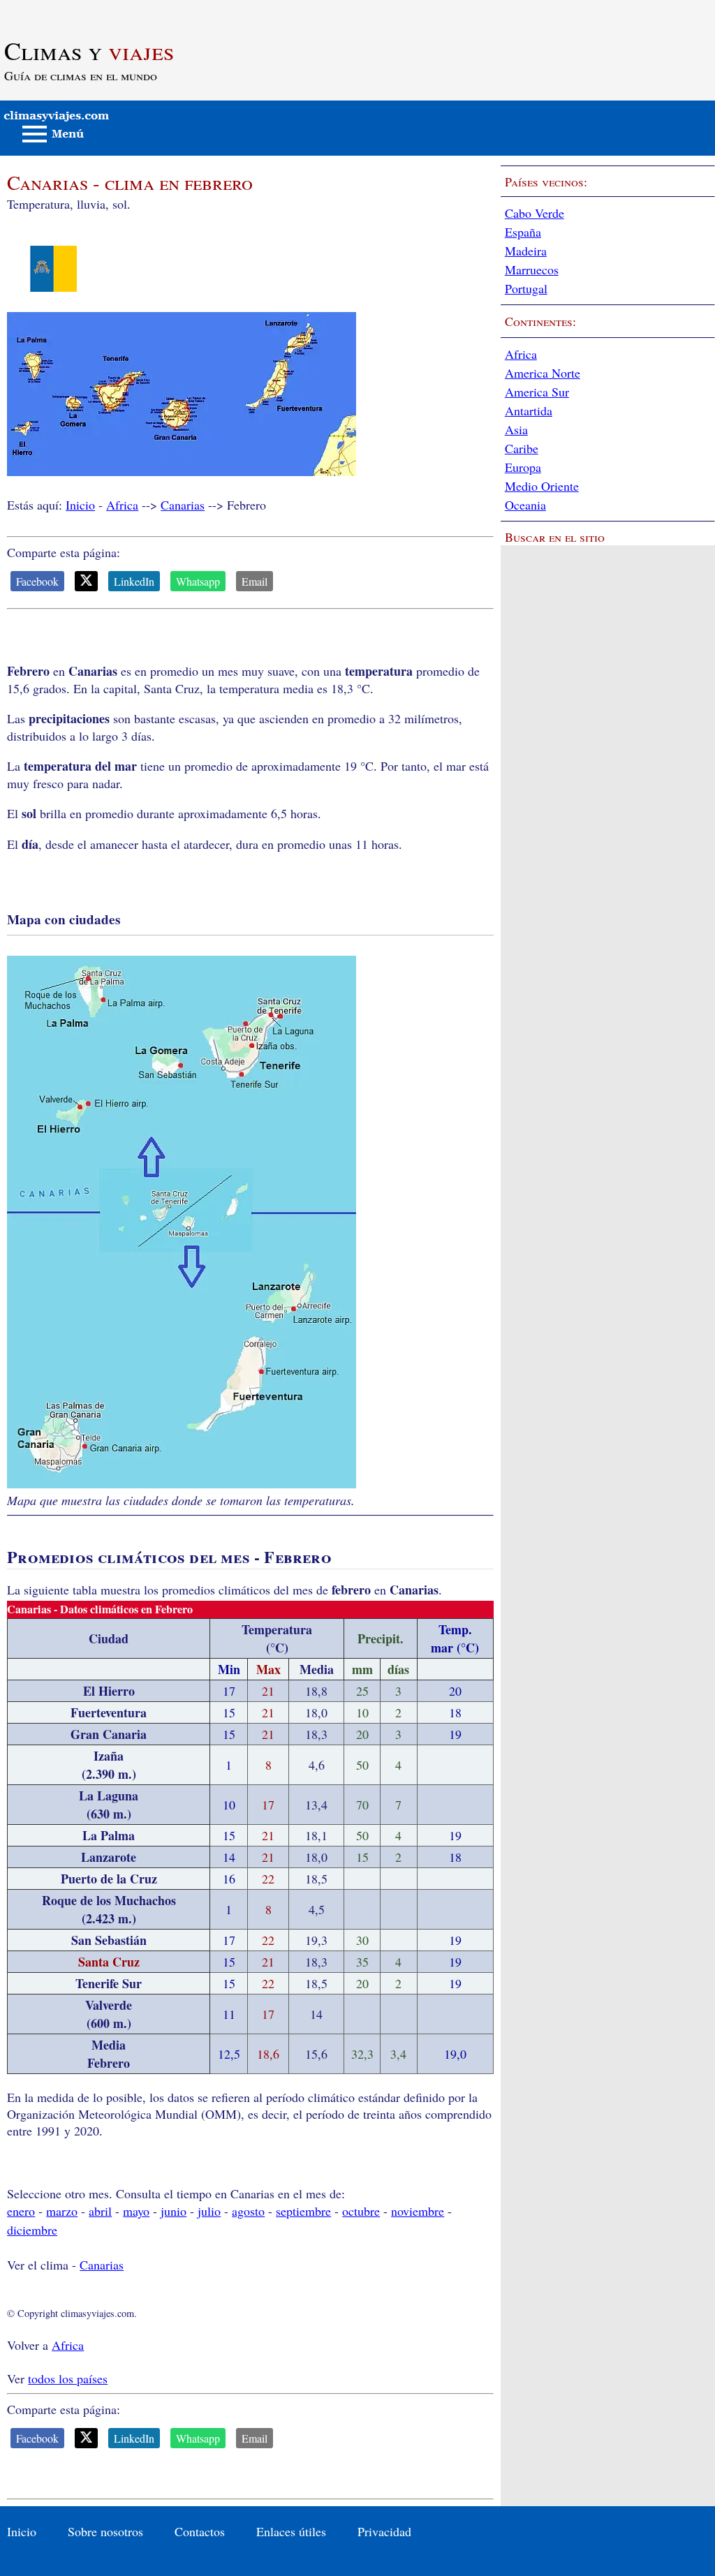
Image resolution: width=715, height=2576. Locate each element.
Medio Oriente (542, 486)
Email (255, 581)
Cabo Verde (535, 213)
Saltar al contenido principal (72, 8)
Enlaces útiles (291, 2531)
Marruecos (532, 269)
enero (21, 2211)
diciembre (32, 2230)
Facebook (37, 581)
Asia (516, 429)
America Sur (537, 392)
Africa (122, 505)
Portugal (526, 288)
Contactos (200, 2531)
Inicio (80, 505)
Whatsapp (198, 581)
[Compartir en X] (86, 581)
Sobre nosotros (105, 2531)
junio (174, 2211)
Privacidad (384, 2531)
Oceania (525, 505)
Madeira (526, 251)
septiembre (303, 2211)
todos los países (68, 2378)
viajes (89, 50)
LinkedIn (134, 581)
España (523, 232)
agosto (248, 2211)
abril (100, 2211)
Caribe (522, 448)
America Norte (543, 373)
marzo (62, 2211)
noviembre (418, 2211)
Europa (523, 467)
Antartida (529, 410)
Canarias (183, 505)
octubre (361, 2211)
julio (209, 2211)
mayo (136, 2211)
